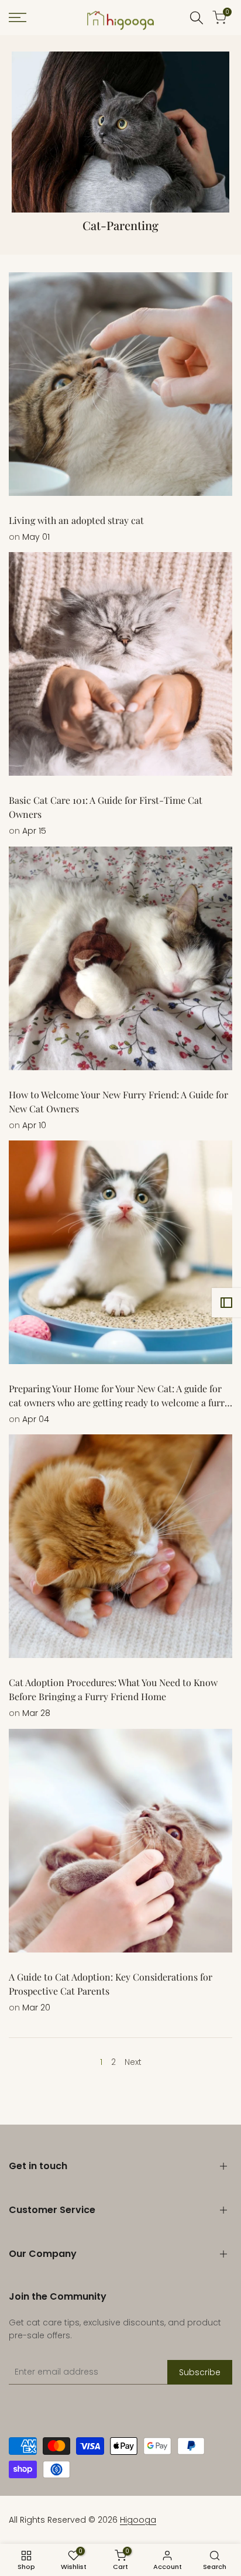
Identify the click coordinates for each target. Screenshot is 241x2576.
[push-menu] (18, 18)
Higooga (138, 2520)
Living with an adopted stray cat (76, 520)
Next (133, 2062)
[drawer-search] (197, 18)
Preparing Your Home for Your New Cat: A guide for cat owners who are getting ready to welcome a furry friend (119, 1402)
